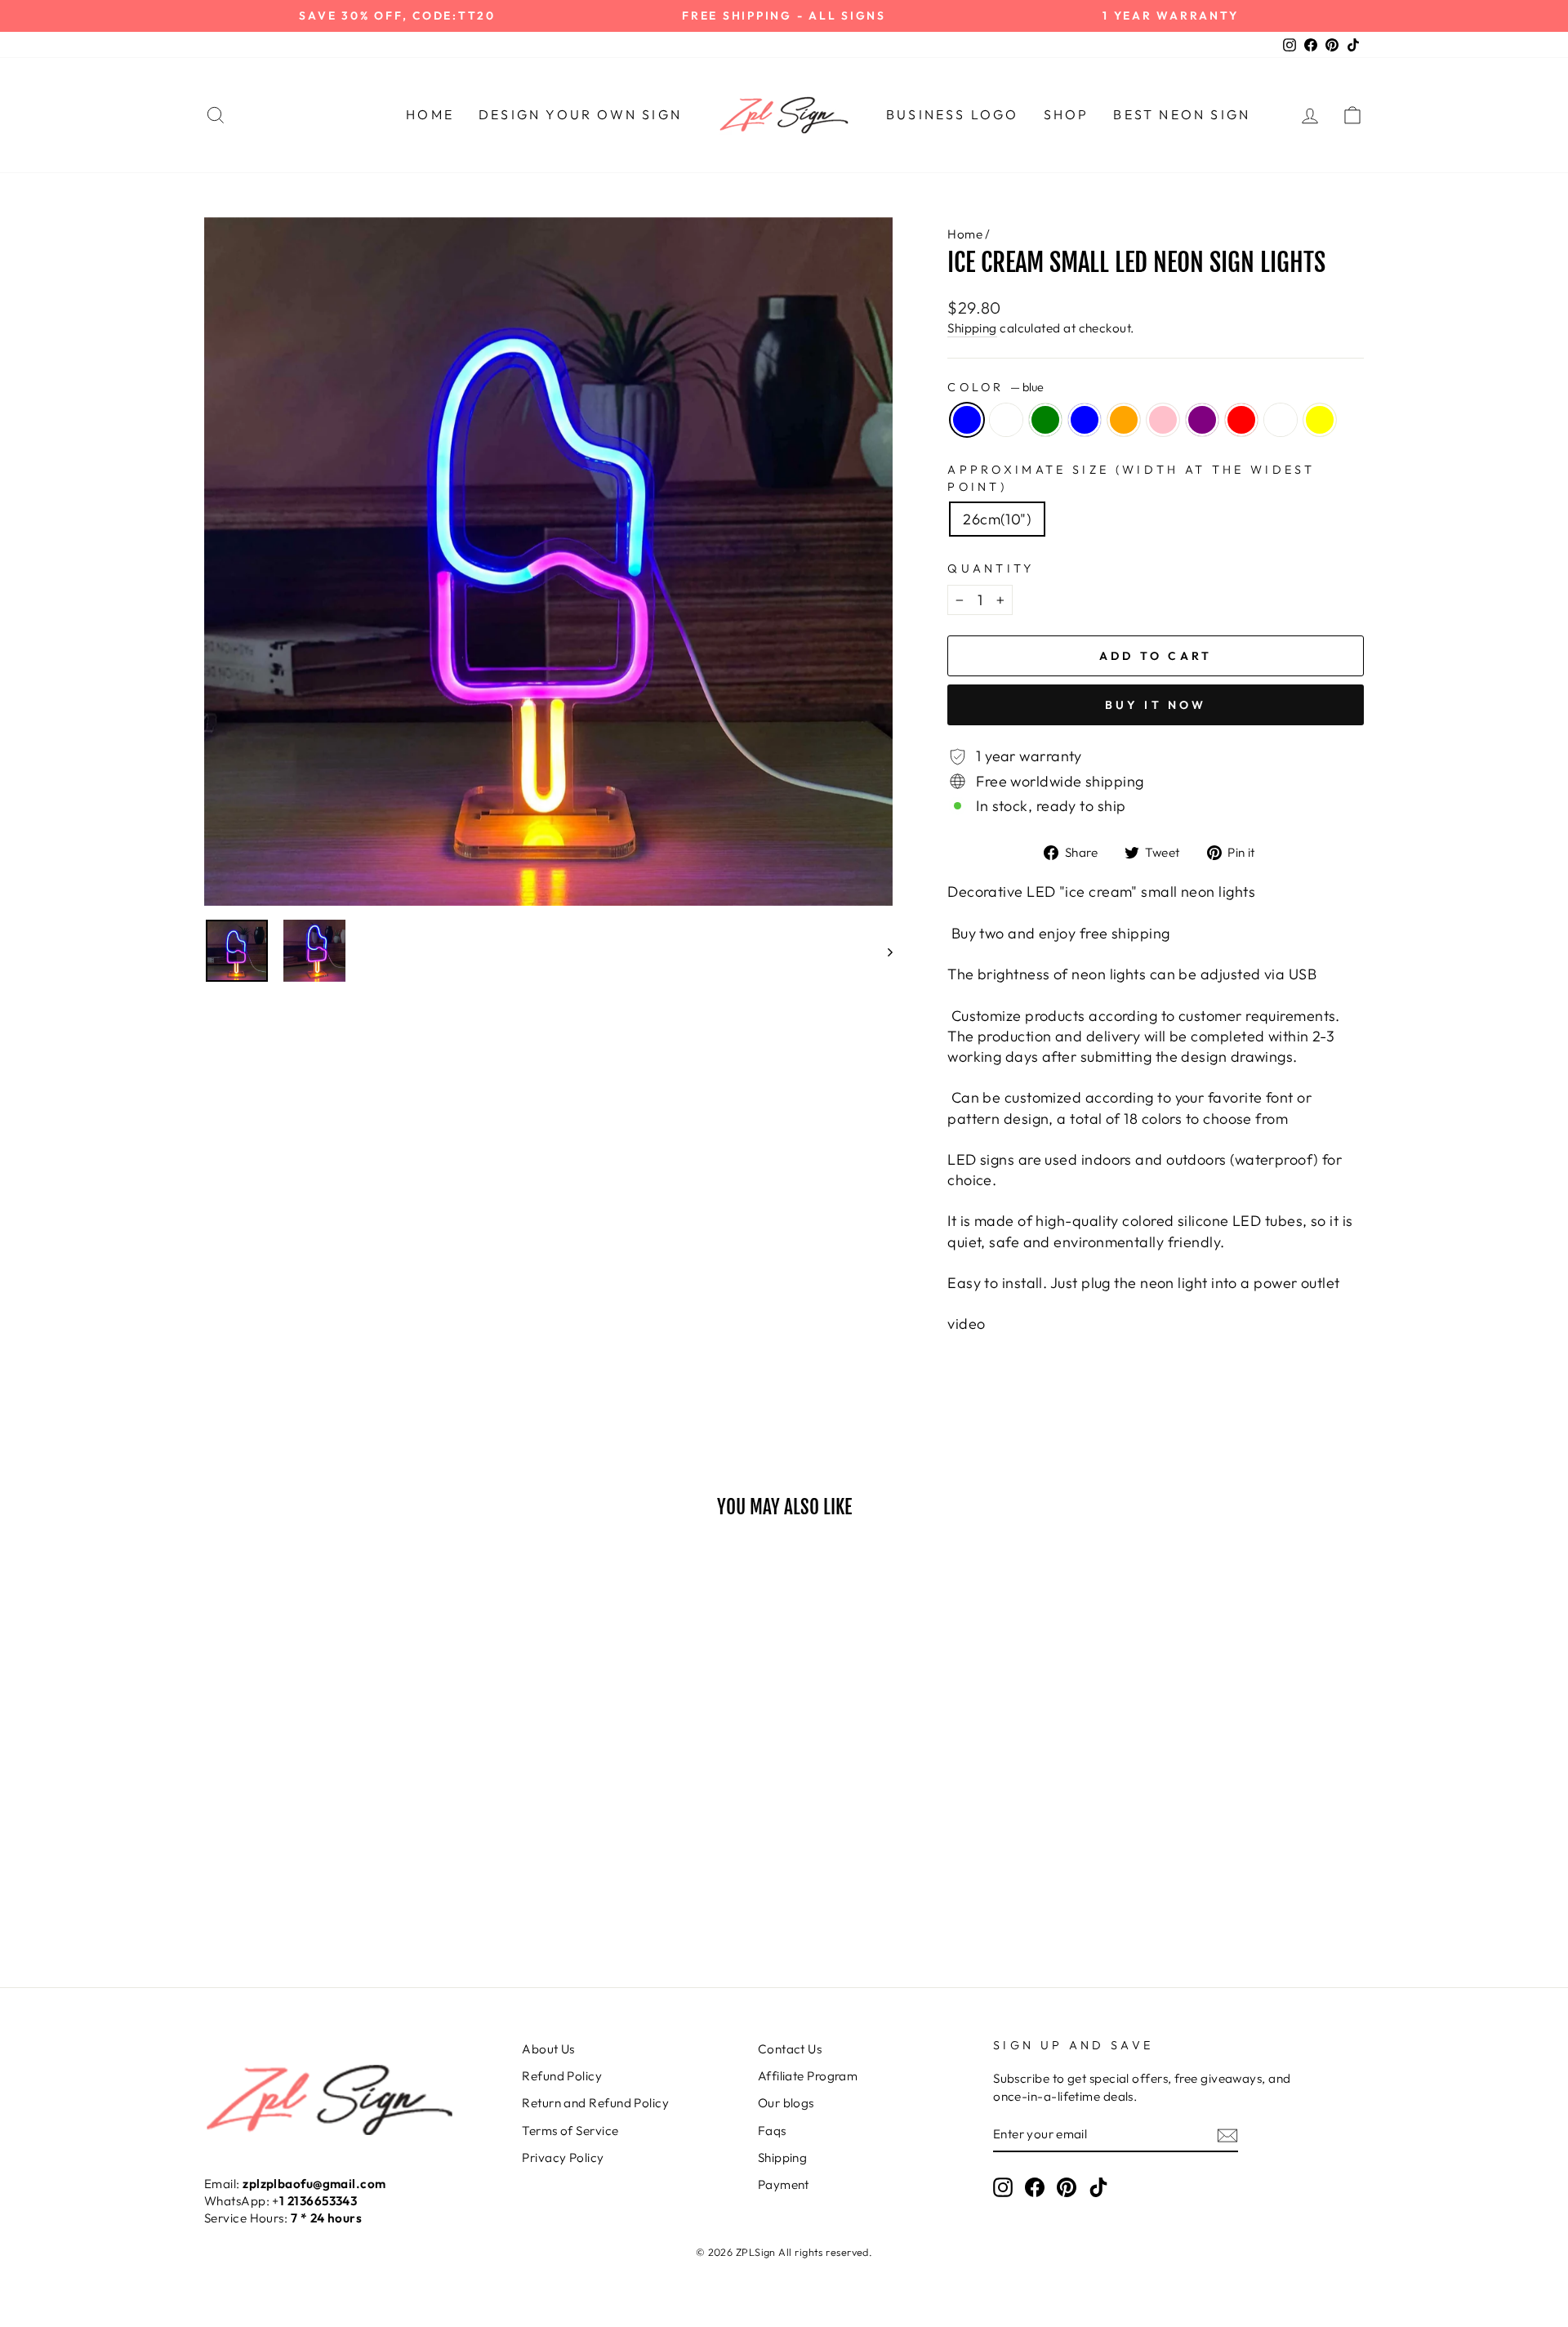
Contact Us (790, 2049)
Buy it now (1156, 705)
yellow (1320, 420)
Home (430, 114)
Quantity (991, 568)
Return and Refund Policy (595, 2103)
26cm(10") (997, 519)
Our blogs (786, 2103)
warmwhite (1281, 420)
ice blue (1085, 420)
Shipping (972, 328)
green (1045, 420)
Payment (784, 2184)
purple (1202, 420)
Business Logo (953, 114)
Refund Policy (562, 2076)
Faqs (772, 2131)
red (1241, 420)
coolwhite (1006, 420)
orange (1124, 420)
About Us (548, 2049)
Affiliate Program (808, 2076)
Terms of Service (570, 2131)
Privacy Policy (563, 2158)
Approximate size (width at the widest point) (1131, 478)
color (996, 387)
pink (1163, 420)
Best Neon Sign (1182, 114)
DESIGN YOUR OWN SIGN (580, 114)
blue (967, 420)
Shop (1067, 114)
